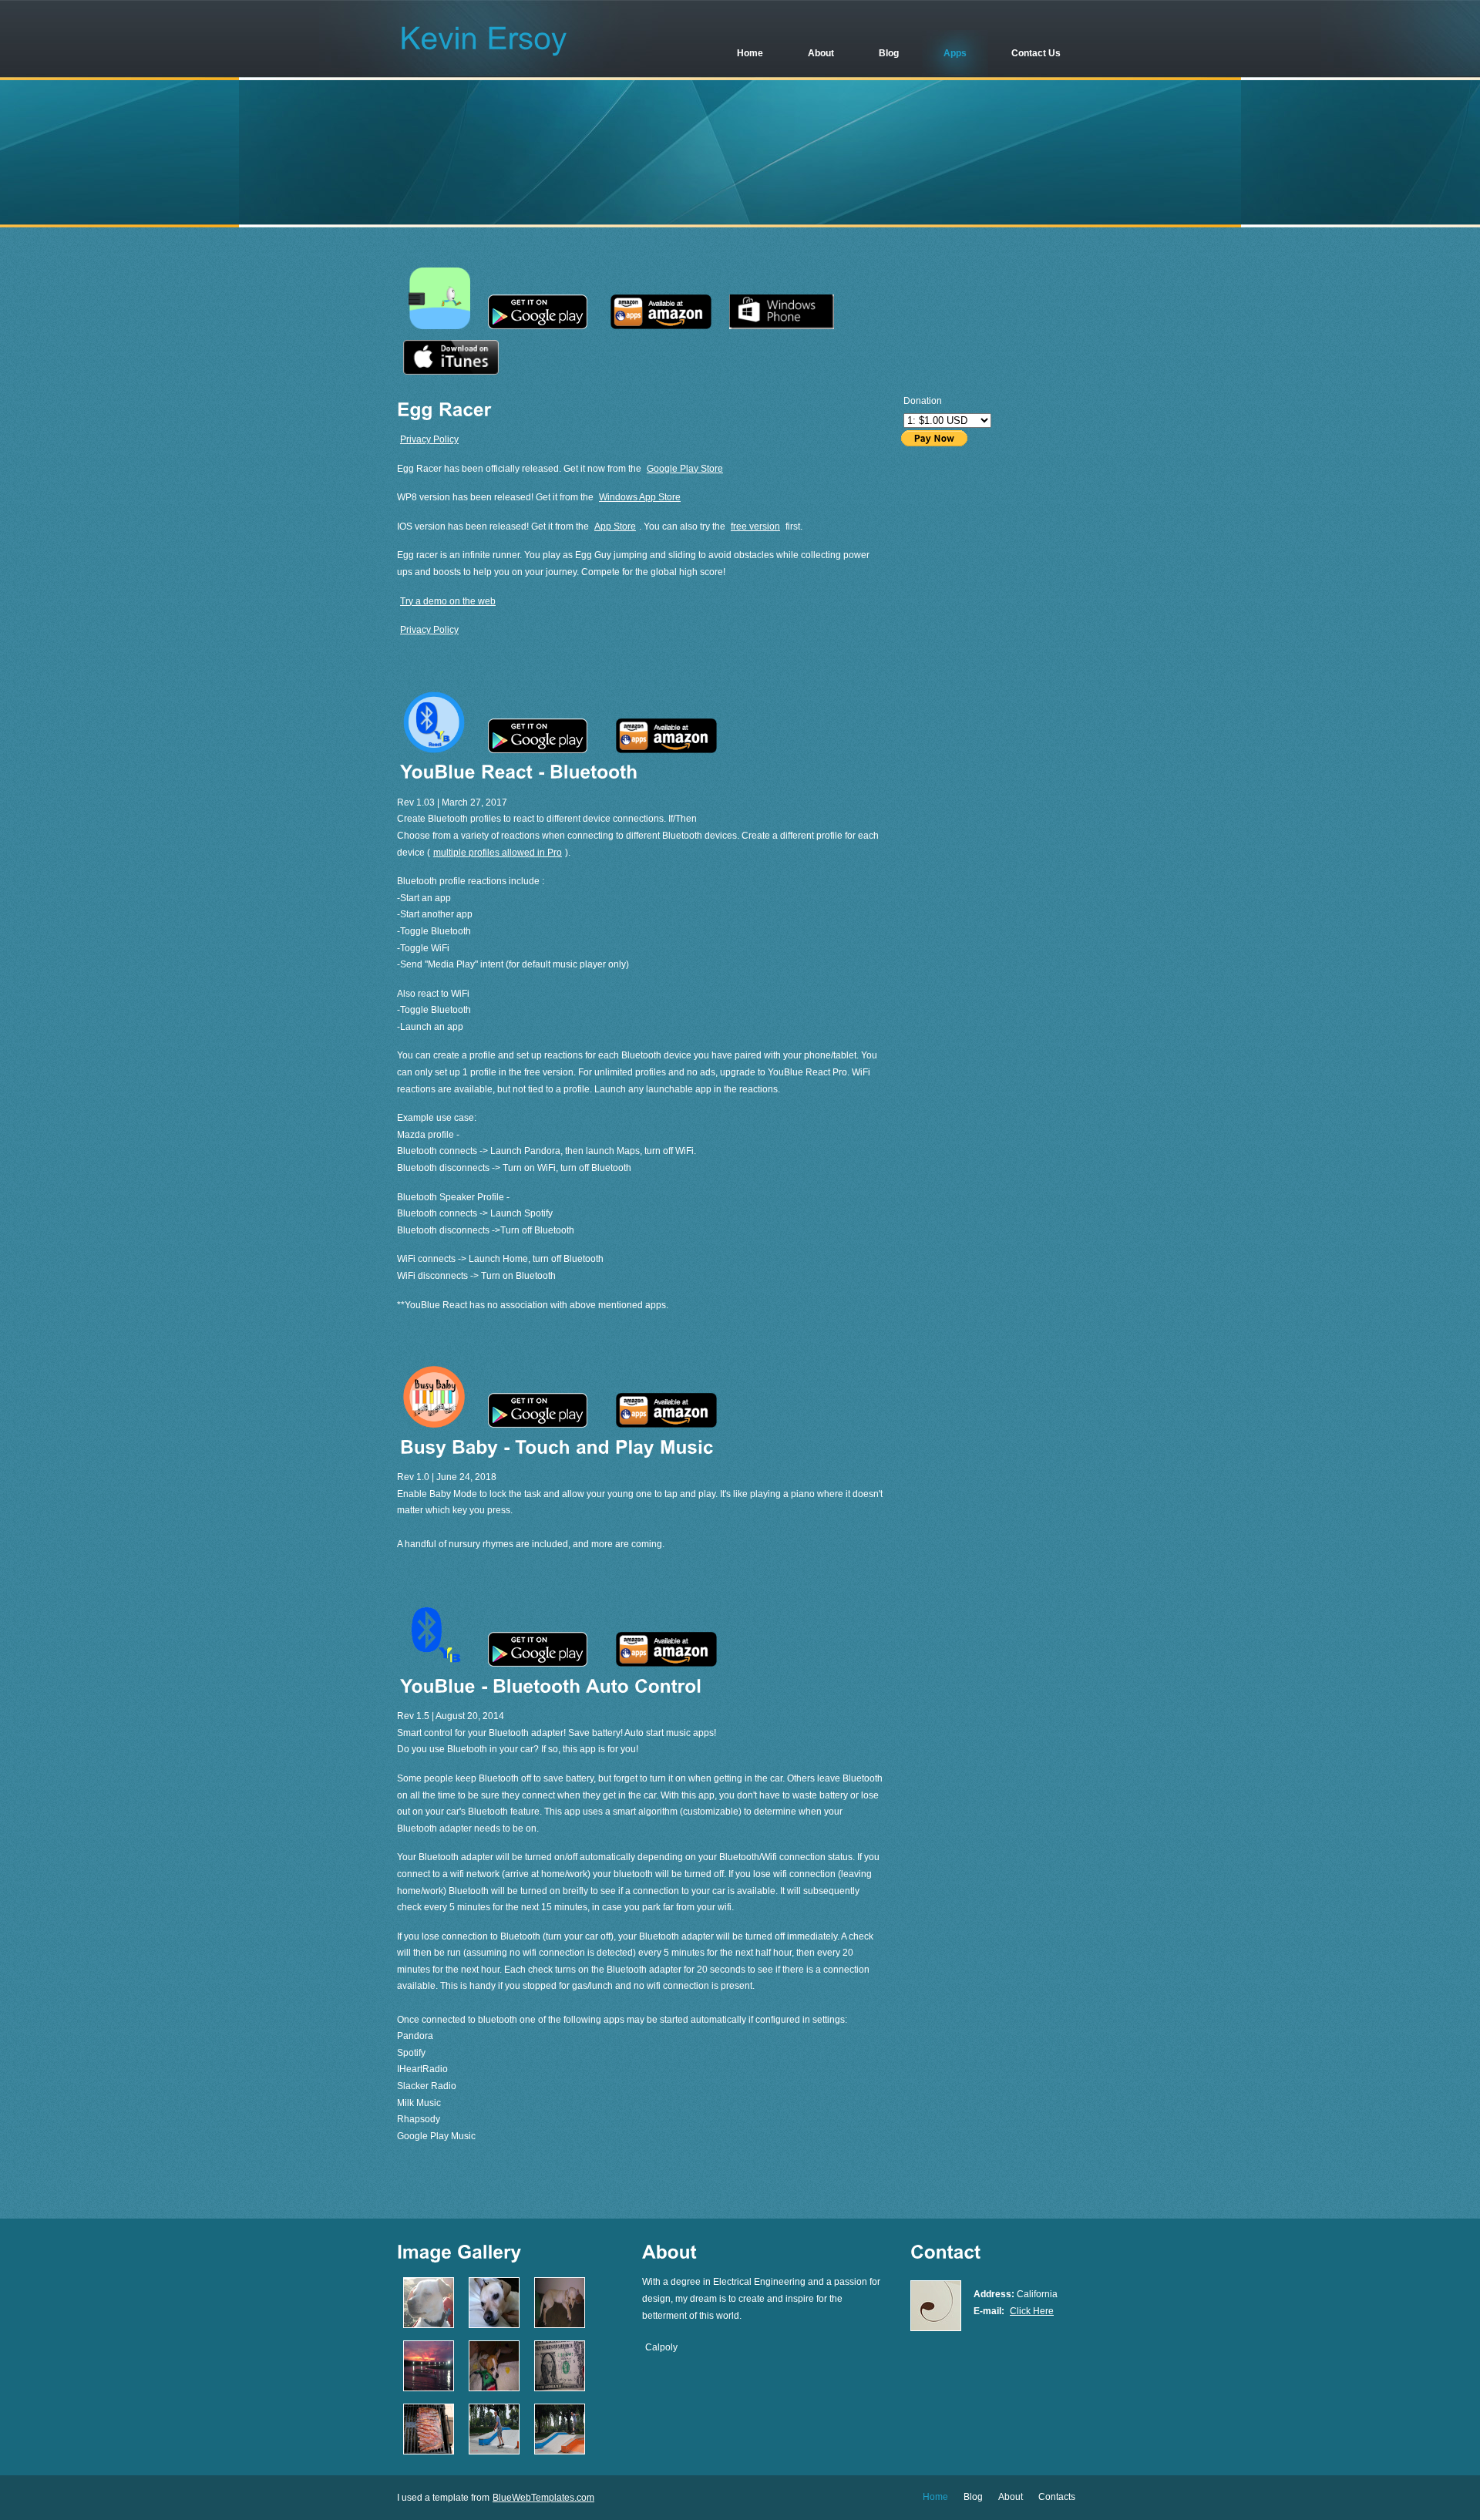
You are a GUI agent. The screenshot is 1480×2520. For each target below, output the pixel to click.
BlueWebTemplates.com (543, 2498)
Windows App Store (640, 497)
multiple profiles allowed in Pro (498, 853)
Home (750, 53)
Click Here (1032, 2311)
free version (755, 527)
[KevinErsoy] (484, 37)
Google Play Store (685, 469)
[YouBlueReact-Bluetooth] (519, 771)
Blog (889, 53)
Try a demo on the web (448, 601)
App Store (615, 527)
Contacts (1057, 2497)
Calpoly (661, 2347)
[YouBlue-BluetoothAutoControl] (551, 1685)
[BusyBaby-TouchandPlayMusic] (557, 1446)
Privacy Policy (429, 439)
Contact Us (1036, 53)
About (821, 53)
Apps (955, 53)
